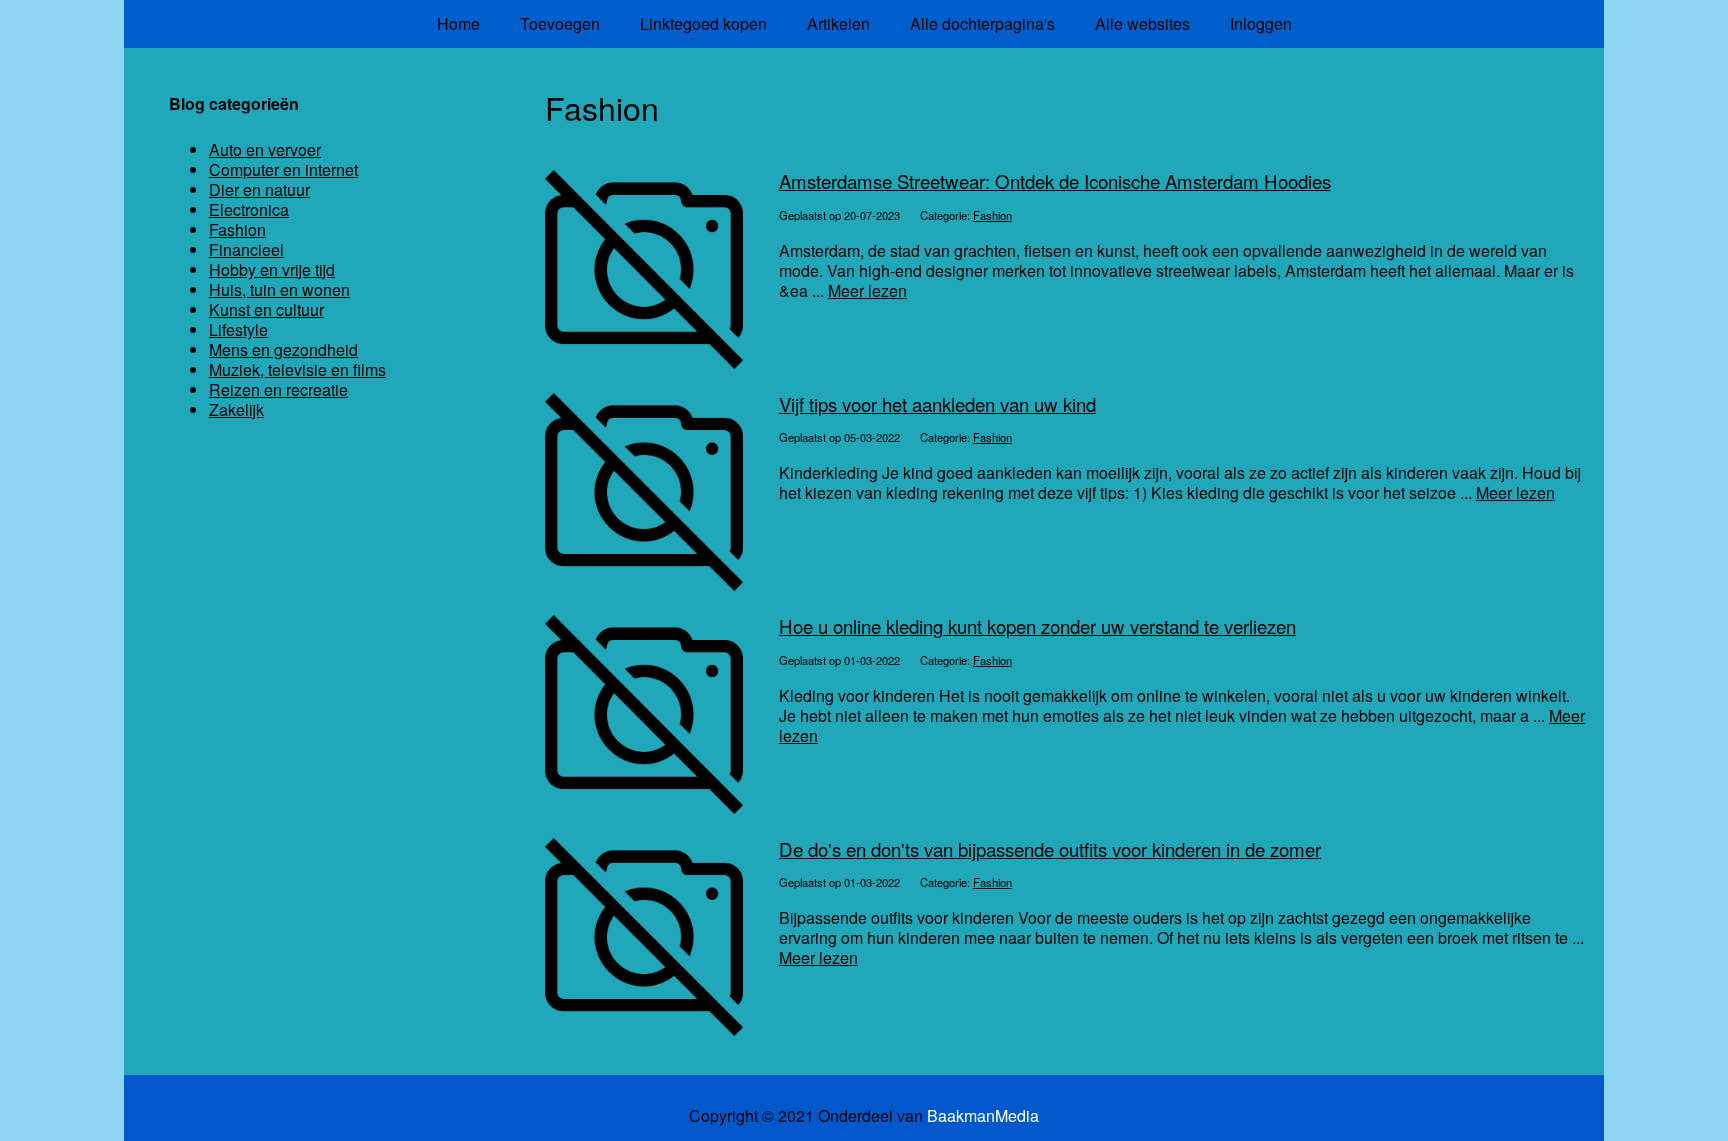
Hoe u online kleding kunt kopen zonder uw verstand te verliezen (1037, 626)
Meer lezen (867, 290)
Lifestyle (238, 329)
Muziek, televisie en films (297, 369)
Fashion (992, 215)
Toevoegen (560, 23)
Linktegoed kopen (703, 23)
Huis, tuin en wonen (279, 289)
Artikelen (838, 23)
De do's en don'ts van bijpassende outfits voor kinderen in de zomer (1050, 849)
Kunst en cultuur (266, 309)
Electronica (249, 209)
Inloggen (1261, 23)
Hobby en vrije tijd (272, 269)
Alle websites (1142, 23)
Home (458, 23)
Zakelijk (236, 409)
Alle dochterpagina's (982, 23)
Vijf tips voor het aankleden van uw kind (937, 404)
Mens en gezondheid (283, 349)
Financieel (246, 249)
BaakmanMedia (983, 1116)
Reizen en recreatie (278, 389)
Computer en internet (283, 169)
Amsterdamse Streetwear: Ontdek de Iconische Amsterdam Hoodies (1055, 181)
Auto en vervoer (265, 149)
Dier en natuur (259, 189)
